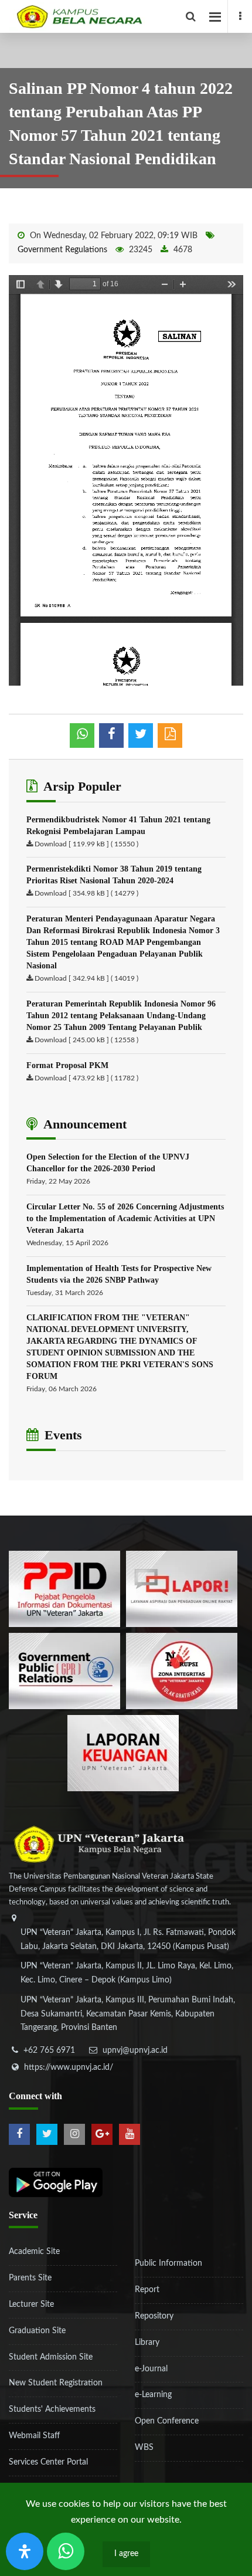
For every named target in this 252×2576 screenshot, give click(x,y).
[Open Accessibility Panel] (25, 2551)
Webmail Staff (34, 2436)
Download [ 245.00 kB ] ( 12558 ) (86, 1040)
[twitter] (47, 2134)
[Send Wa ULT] (66, 2551)
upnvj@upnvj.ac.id (135, 2050)
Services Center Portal (48, 2462)
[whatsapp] (82, 735)
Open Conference (167, 2421)
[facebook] (240, 16)
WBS (144, 2448)
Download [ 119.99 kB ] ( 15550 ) (86, 844)
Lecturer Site (31, 2304)
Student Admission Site (51, 2357)
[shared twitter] (141, 735)
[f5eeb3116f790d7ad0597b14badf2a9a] (64, 1670)
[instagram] (74, 2134)
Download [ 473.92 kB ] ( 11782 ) (86, 1078)
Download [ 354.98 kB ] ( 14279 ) (86, 893)
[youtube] (130, 2134)
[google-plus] (102, 2134)
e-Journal (151, 2369)
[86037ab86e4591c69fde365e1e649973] (64, 1588)
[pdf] (170, 735)
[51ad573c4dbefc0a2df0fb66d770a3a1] (182, 1670)
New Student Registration (56, 2383)
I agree (126, 2554)
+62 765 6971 (49, 2050)
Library (147, 2343)
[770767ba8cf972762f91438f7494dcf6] (123, 1753)
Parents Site (30, 2278)
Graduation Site (37, 2331)
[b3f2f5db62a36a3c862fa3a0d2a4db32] (182, 1588)
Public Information (168, 2263)
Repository (154, 2316)
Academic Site (34, 2252)
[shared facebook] (111, 735)
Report (147, 2290)
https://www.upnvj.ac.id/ (69, 2067)
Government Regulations (62, 250)
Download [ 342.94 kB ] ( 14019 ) (86, 978)
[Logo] (130, 16)
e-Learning (153, 2395)
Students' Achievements (52, 2409)
